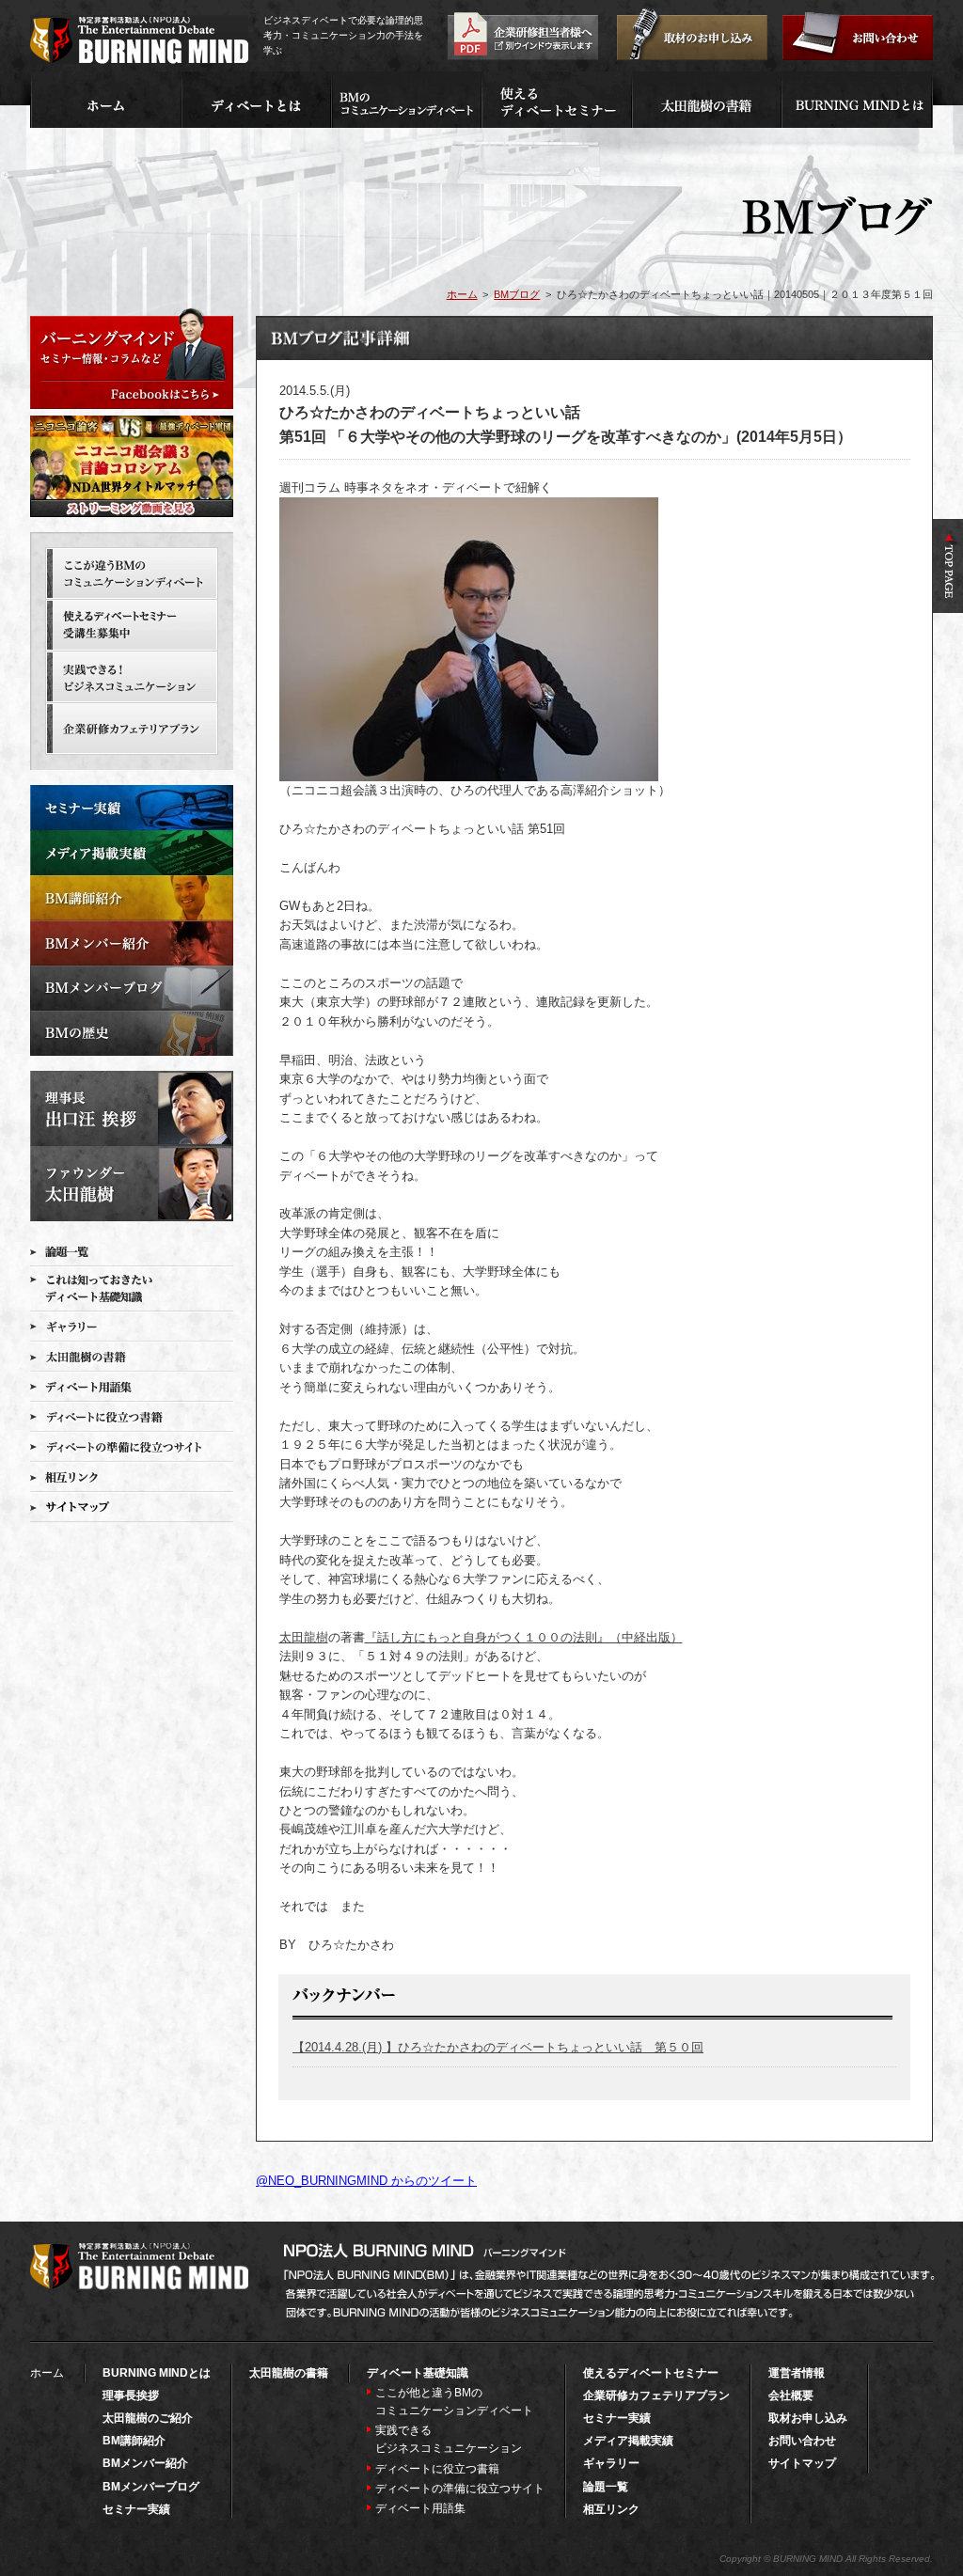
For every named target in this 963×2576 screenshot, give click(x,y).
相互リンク (611, 2509)
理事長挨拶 (131, 2395)
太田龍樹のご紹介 (148, 2418)
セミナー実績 (136, 2509)
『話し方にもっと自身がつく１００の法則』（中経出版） (524, 1637)
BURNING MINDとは (157, 2373)
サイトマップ (802, 2463)
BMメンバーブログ (151, 2487)
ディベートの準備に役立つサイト (460, 2489)
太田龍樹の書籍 (289, 2373)
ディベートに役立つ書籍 (437, 2469)
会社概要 (791, 2395)
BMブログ (517, 294)
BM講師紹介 (134, 2441)
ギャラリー (611, 2463)
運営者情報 (797, 2373)
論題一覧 (606, 2487)
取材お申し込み (808, 2418)
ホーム (462, 294)
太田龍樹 (304, 1637)
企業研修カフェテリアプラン (656, 2395)
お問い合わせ (802, 2441)
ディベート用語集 (420, 2508)
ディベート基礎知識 (418, 2373)
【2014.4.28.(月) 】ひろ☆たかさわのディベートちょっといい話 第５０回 (498, 2047)
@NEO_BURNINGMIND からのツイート (366, 2181)
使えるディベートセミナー (651, 2373)
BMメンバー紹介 (145, 2463)
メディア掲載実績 (628, 2441)
